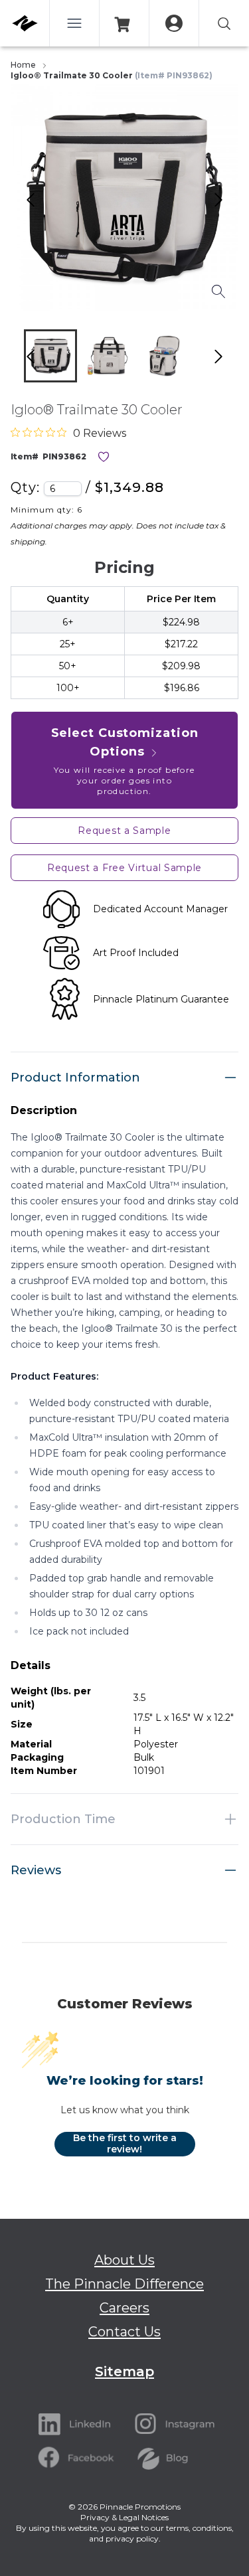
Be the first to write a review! (125, 2144)
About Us (124, 2260)
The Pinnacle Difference (124, 2284)
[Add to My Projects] (104, 457)
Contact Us (124, 2332)
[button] (50, 356)
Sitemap (124, 2372)
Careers (124, 2308)
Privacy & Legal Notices (124, 2517)
